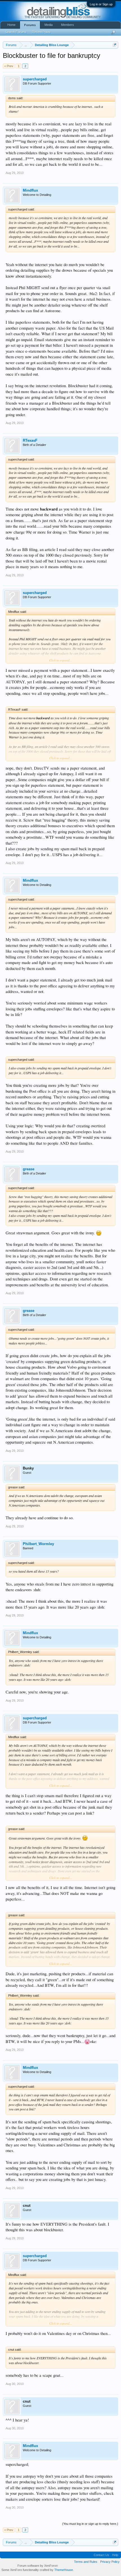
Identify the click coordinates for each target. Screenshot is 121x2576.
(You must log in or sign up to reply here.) (90, 2524)
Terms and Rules (86, 2562)
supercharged (35, 79)
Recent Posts (41, 32)
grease (29, 1169)
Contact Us (101, 2555)
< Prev (9, 66)
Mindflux (30, 190)
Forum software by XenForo (38, 2566)
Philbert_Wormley (38, 1544)
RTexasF (30, 440)
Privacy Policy (110, 2562)
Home (11, 25)
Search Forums (16, 32)
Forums (30, 25)
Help (115, 2555)
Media (49, 25)
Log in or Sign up (101, 4)
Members (68, 25)
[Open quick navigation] (115, 45)
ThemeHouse (64, 2570)
